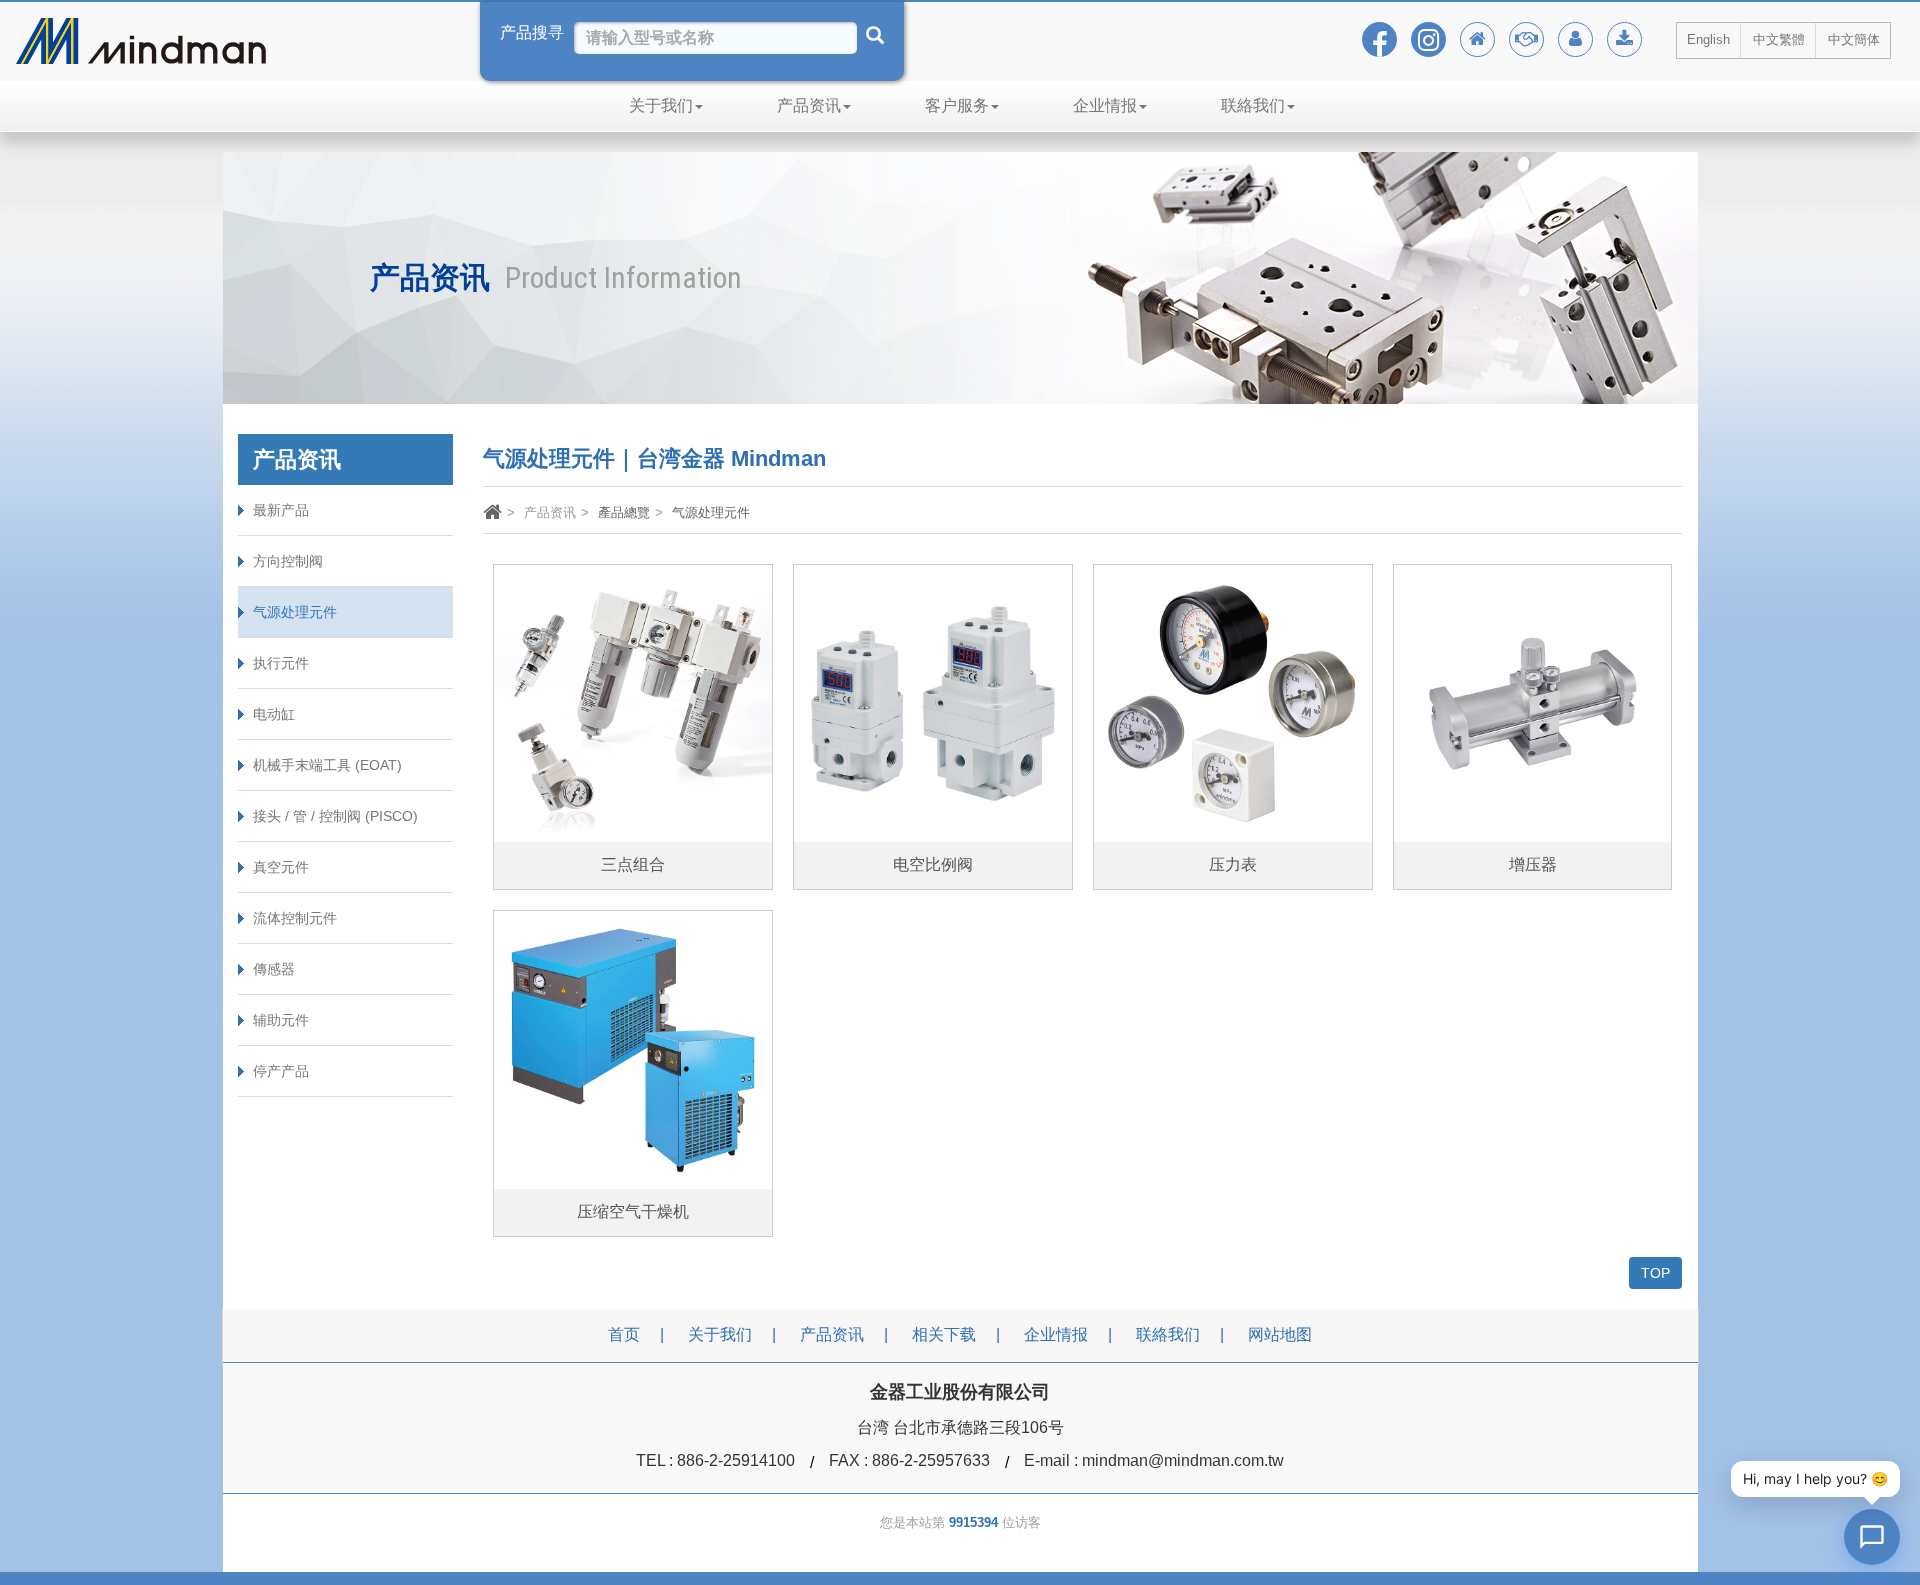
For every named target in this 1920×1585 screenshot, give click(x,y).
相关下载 (944, 1334)
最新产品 (281, 510)
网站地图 (1280, 1334)
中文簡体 (1854, 39)
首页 (624, 1334)
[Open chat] (1872, 1537)
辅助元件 (281, 1020)
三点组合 (633, 864)
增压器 (1533, 864)
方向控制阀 (288, 561)
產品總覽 (624, 512)
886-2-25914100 (736, 1460)
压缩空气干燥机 (633, 1211)
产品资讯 (809, 105)
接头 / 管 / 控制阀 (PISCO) (335, 816)
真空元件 (281, 867)
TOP (1655, 1273)
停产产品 (281, 1071)
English (1708, 39)
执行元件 (281, 663)
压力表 (1233, 864)
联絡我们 (1253, 105)
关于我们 (661, 105)
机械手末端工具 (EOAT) (327, 765)
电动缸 (274, 714)
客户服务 (957, 105)
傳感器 (274, 969)
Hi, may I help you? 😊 (1815, 1478)
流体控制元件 (295, 918)
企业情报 (1105, 105)
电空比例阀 (933, 864)
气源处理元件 (295, 612)
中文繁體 (1779, 39)
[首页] (492, 514)
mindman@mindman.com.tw (1183, 1460)
